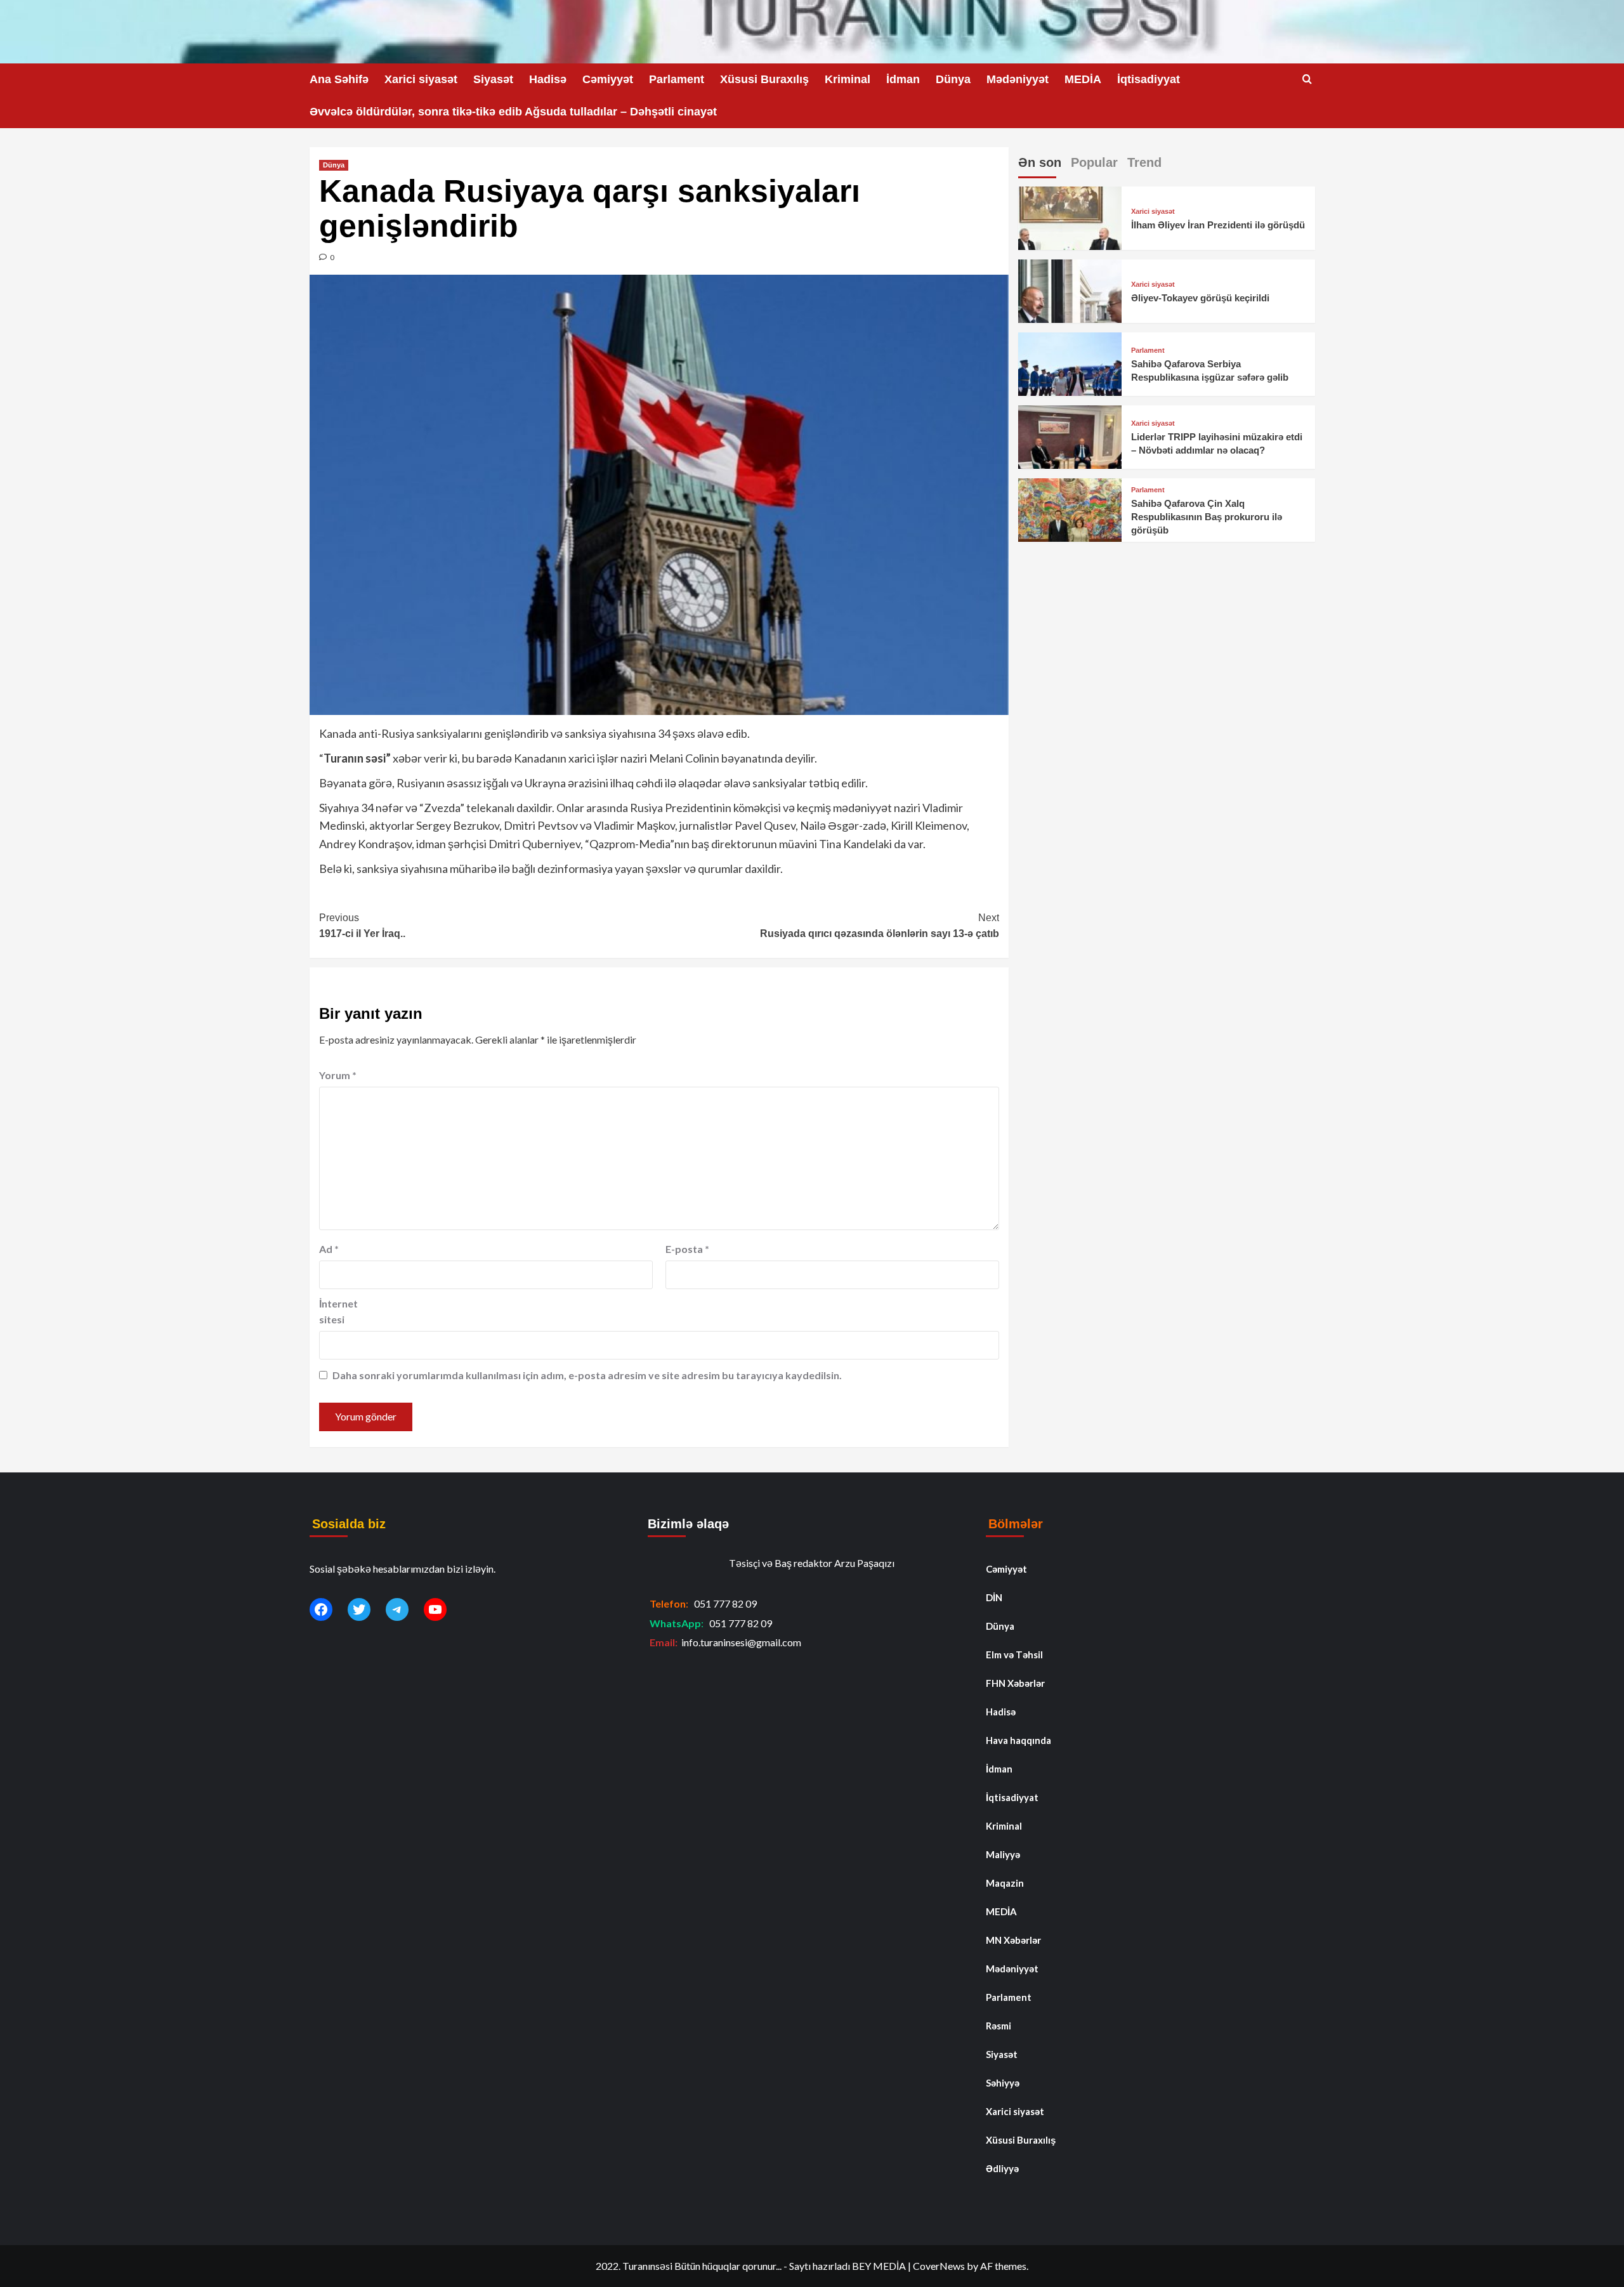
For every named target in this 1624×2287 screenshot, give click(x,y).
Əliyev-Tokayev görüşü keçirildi (1200, 298)
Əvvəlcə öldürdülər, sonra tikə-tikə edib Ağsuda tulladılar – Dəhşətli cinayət (513, 112)
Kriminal (848, 79)
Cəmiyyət (608, 79)
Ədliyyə (1002, 2168)
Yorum (338, 1075)
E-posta (687, 1249)
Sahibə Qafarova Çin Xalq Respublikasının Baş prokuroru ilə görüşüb (1207, 517)
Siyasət (493, 79)
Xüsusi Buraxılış (764, 79)
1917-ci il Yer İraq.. (362, 926)
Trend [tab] (1144, 162)
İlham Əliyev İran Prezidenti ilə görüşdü (1218, 225)
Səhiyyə (1003, 2083)
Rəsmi (999, 2026)
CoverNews (939, 2266)
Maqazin (1005, 1883)
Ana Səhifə (339, 79)
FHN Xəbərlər (1015, 1683)
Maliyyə (1003, 1854)
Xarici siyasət (421, 79)
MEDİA (1083, 79)
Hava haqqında (1018, 1740)
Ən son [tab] (1040, 162)
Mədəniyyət (1018, 79)
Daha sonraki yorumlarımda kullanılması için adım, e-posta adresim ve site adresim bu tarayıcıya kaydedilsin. (587, 1375)
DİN (994, 1597)
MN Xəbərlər (1013, 1940)
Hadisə (548, 79)
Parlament (677, 79)
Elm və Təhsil (1014, 1655)
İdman (903, 79)
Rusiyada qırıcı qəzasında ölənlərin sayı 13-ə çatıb (880, 926)
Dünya (953, 79)
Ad (329, 1249)
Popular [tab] (1094, 162)
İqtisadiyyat (1149, 79)
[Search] (1307, 80)
